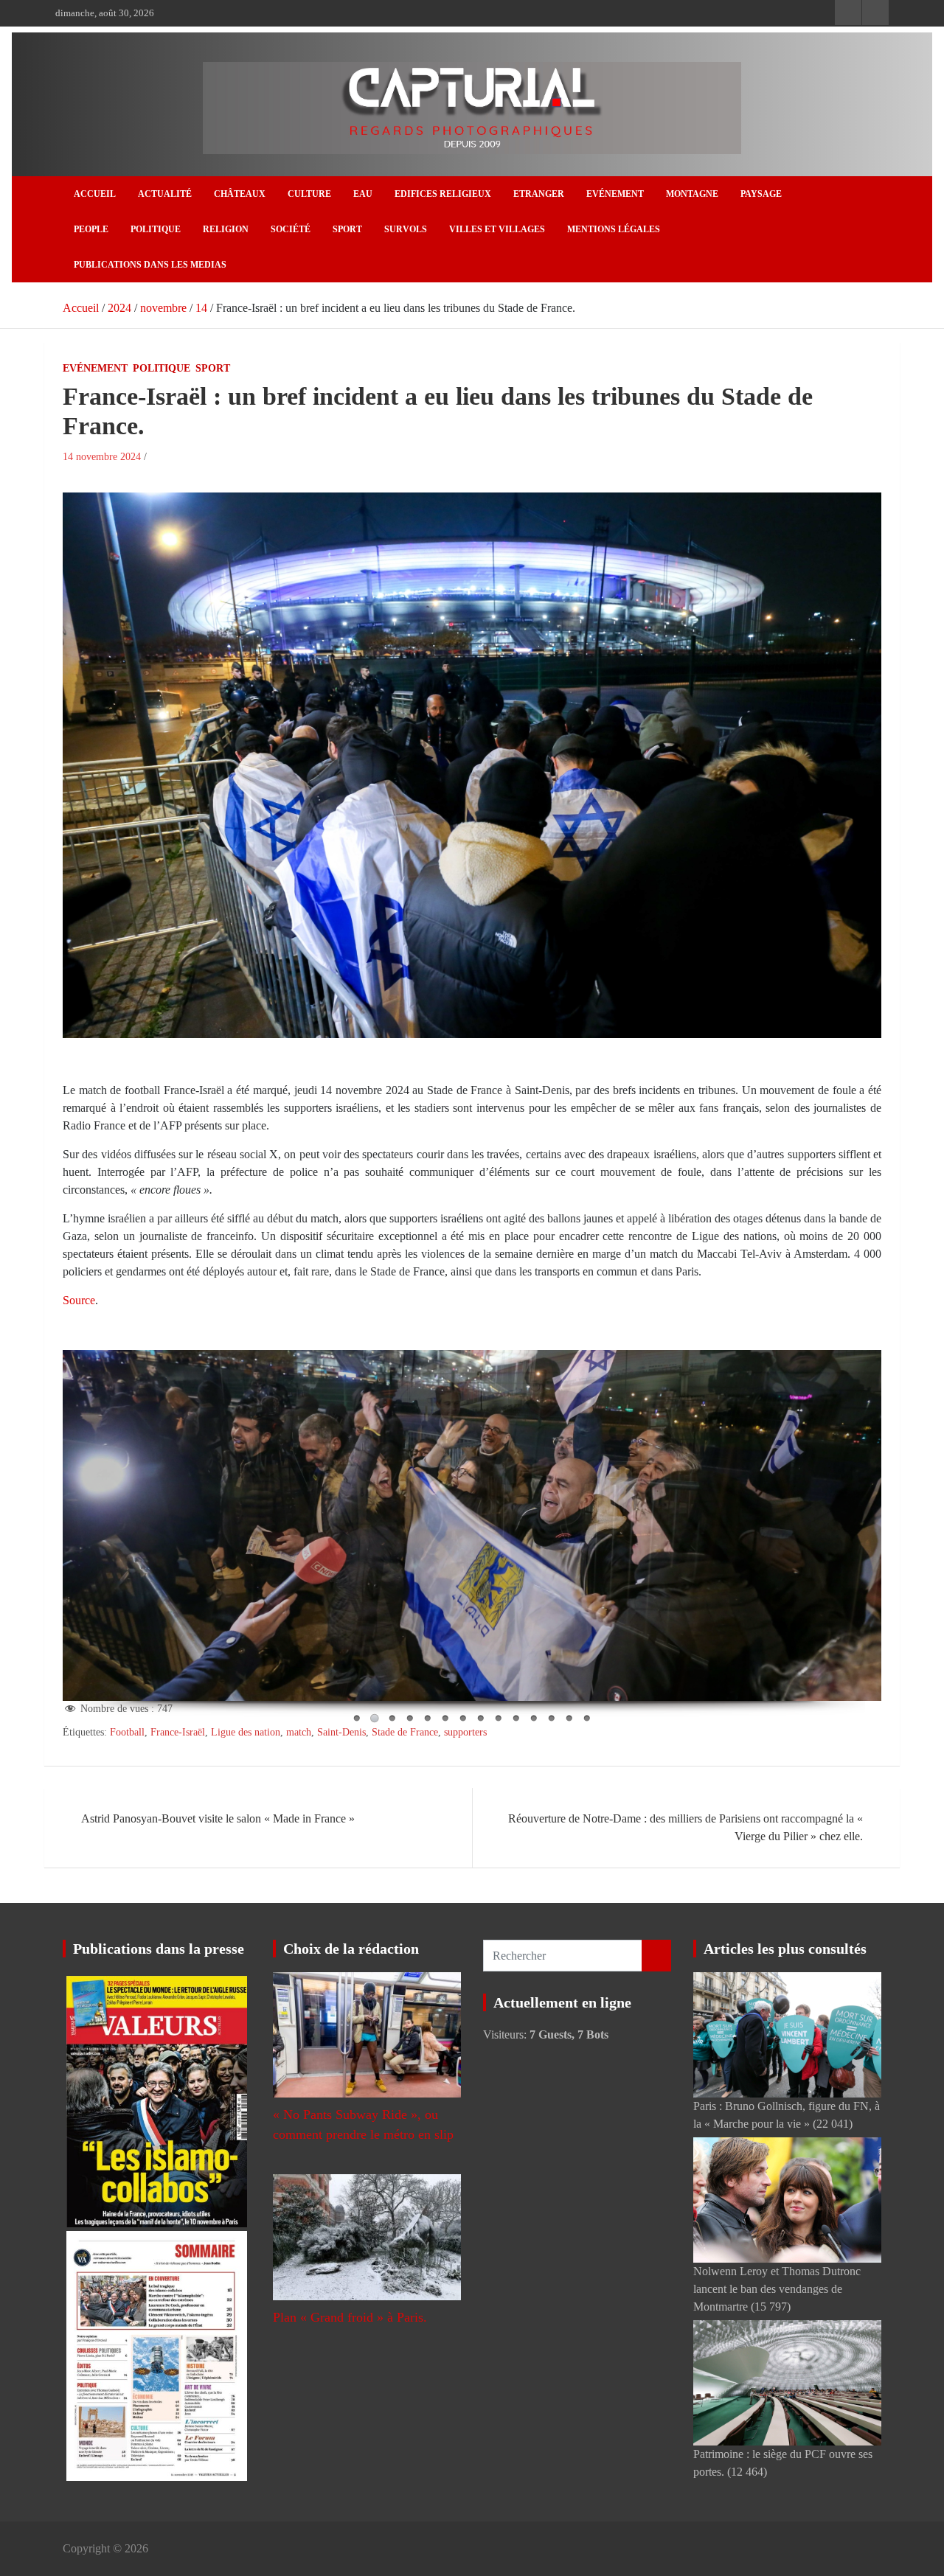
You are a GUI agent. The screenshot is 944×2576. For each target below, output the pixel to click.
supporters (465, 1732)
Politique (156, 229)
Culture (309, 194)
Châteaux (240, 194)
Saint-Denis (341, 1732)
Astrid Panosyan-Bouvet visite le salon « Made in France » (218, 1818)
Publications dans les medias (150, 265)
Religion (226, 229)
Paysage (761, 194)
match (299, 1732)
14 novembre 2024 (102, 457)
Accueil (95, 194)
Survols (406, 229)
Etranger (539, 194)
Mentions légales (614, 229)
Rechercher (656, 1956)
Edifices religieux (443, 194)
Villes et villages (497, 229)
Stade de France (405, 1732)
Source (79, 1300)
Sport (347, 229)
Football (127, 1732)
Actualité (165, 194)
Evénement (615, 194)
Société (291, 229)
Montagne (692, 194)
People (91, 229)
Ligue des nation (246, 1732)
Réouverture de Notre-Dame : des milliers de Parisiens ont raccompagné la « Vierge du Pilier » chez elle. (686, 1827)
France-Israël (178, 1732)
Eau (363, 194)
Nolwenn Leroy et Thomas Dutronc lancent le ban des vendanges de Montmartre (777, 2289)
